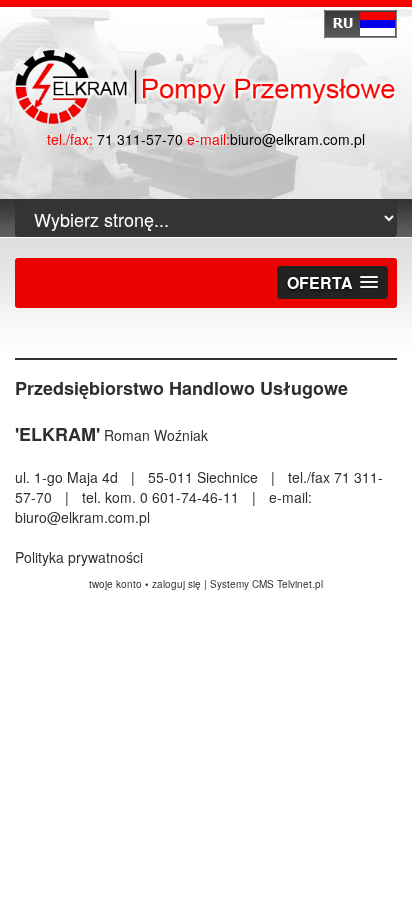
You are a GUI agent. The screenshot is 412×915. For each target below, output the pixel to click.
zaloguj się (176, 584)
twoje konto (115, 584)
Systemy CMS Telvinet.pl (266, 584)
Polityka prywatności (79, 557)
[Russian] (360, 24)
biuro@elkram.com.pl (297, 139)
